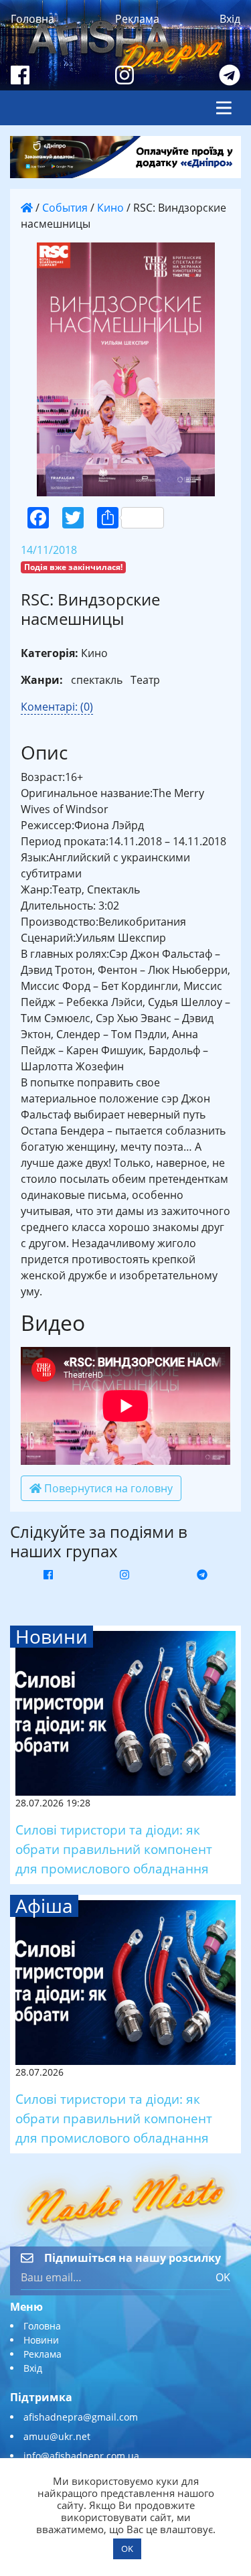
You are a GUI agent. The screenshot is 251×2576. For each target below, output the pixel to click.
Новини (41, 2340)
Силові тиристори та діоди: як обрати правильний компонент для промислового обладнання (114, 1849)
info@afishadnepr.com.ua (81, 2456)
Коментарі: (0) (57, 707)
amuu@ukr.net (57, 2436)
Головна (32, 19)
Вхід (230, 19)
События (65, 208)
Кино (110, 208)
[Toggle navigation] (224, 108)
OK (223, 2277)
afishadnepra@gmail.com (81, 2417)
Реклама (137, 19)
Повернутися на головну (107, 1488)
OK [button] (127, 2549)
